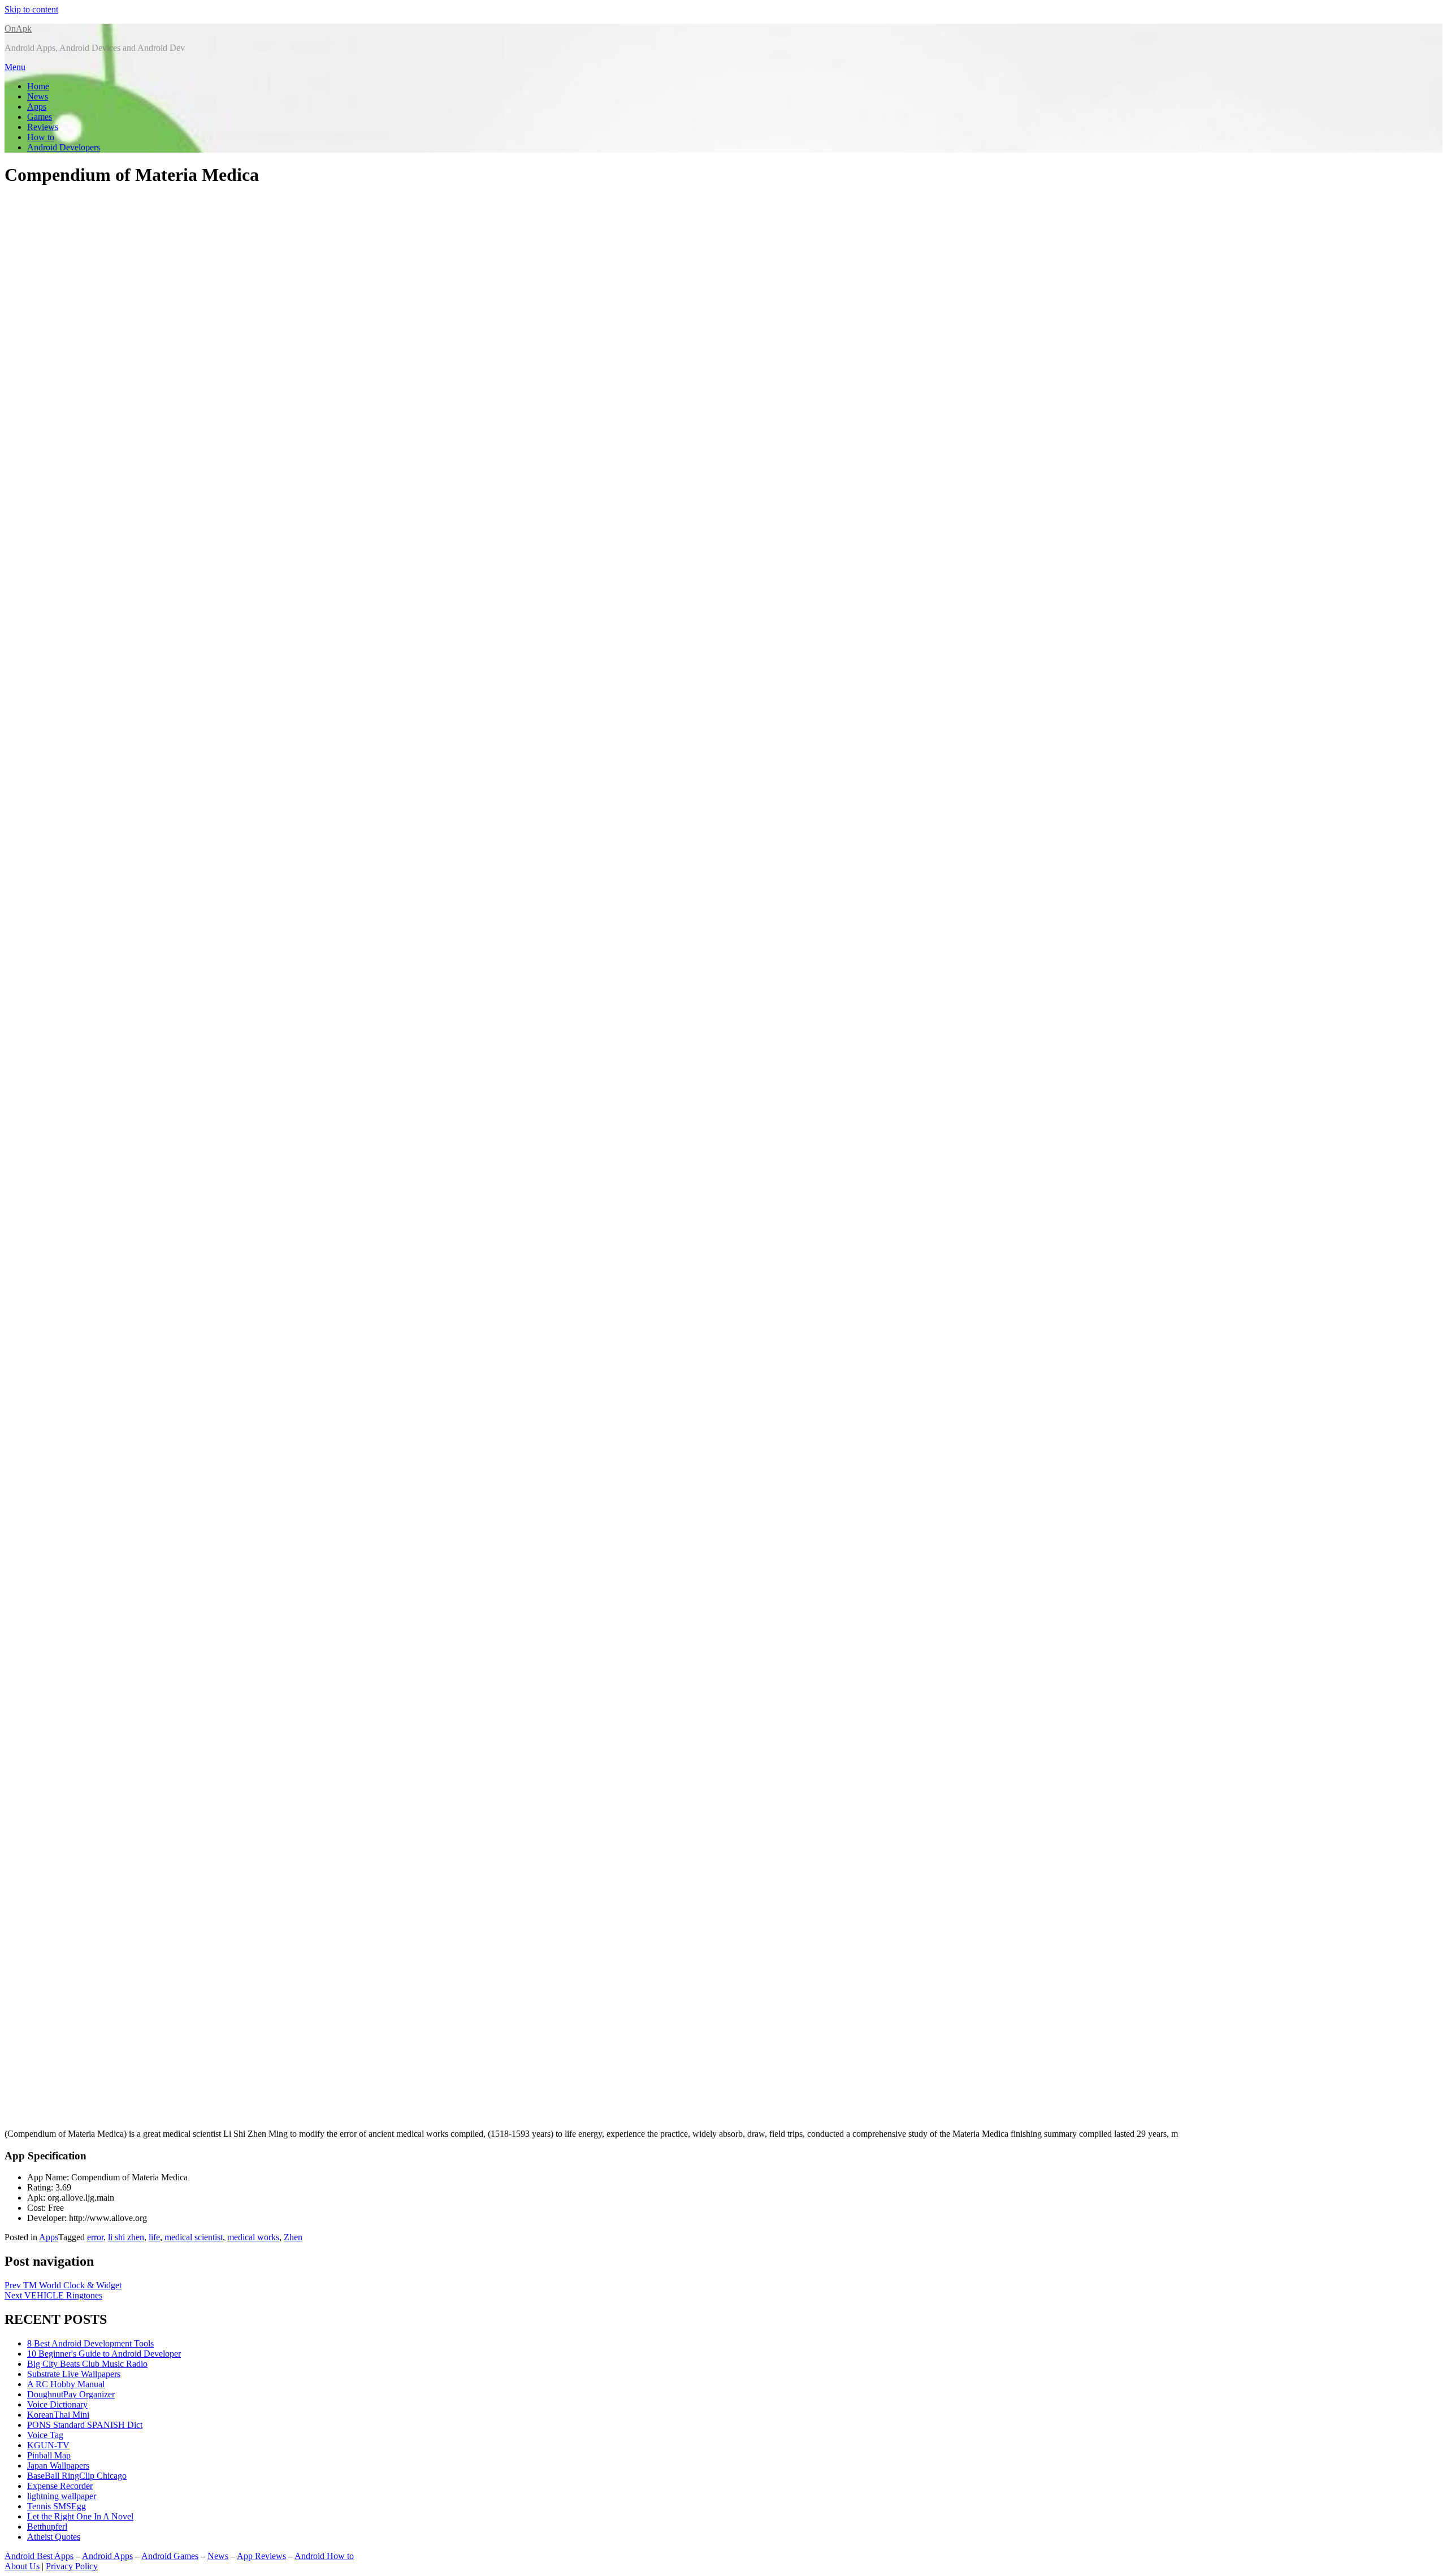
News (38, 96)
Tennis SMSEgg (57, 2506)
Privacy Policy (72, 2566)
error (95, 2237)
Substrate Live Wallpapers (74, 2374)
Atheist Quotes (54, 2537)
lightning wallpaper (62, 2496)
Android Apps (107, 2556)
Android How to (324, 2556)
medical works (253, 2237)
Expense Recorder (60, 2486)
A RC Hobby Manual (66, 2384)
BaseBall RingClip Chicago (77, 2476)
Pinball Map (49, 2455)
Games (40, 117)
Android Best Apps (39, 2556)
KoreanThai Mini (58, 2415)
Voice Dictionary (57, 2404)
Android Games (170, 2556)
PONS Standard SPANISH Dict (85, 2425)
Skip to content (31, 9)
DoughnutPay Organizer (71, 2394)
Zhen (293, 2237)
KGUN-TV (48, 2445)
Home (38, 86)
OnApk (18, 29)
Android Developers (64, 147)
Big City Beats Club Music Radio (87, 2364)
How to (41, 137)
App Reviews (261, 2556)
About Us (22, 2566)
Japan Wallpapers (58, 2465)
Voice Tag (45, 2435)
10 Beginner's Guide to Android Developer (104, 2354)
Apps (37, 107)
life (154, 2237)
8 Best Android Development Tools (90, 2343)
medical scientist (194, 2237)
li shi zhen (126, 2237)
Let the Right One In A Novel (80, 2516)
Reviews (43, 127)
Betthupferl (47, 2527)
